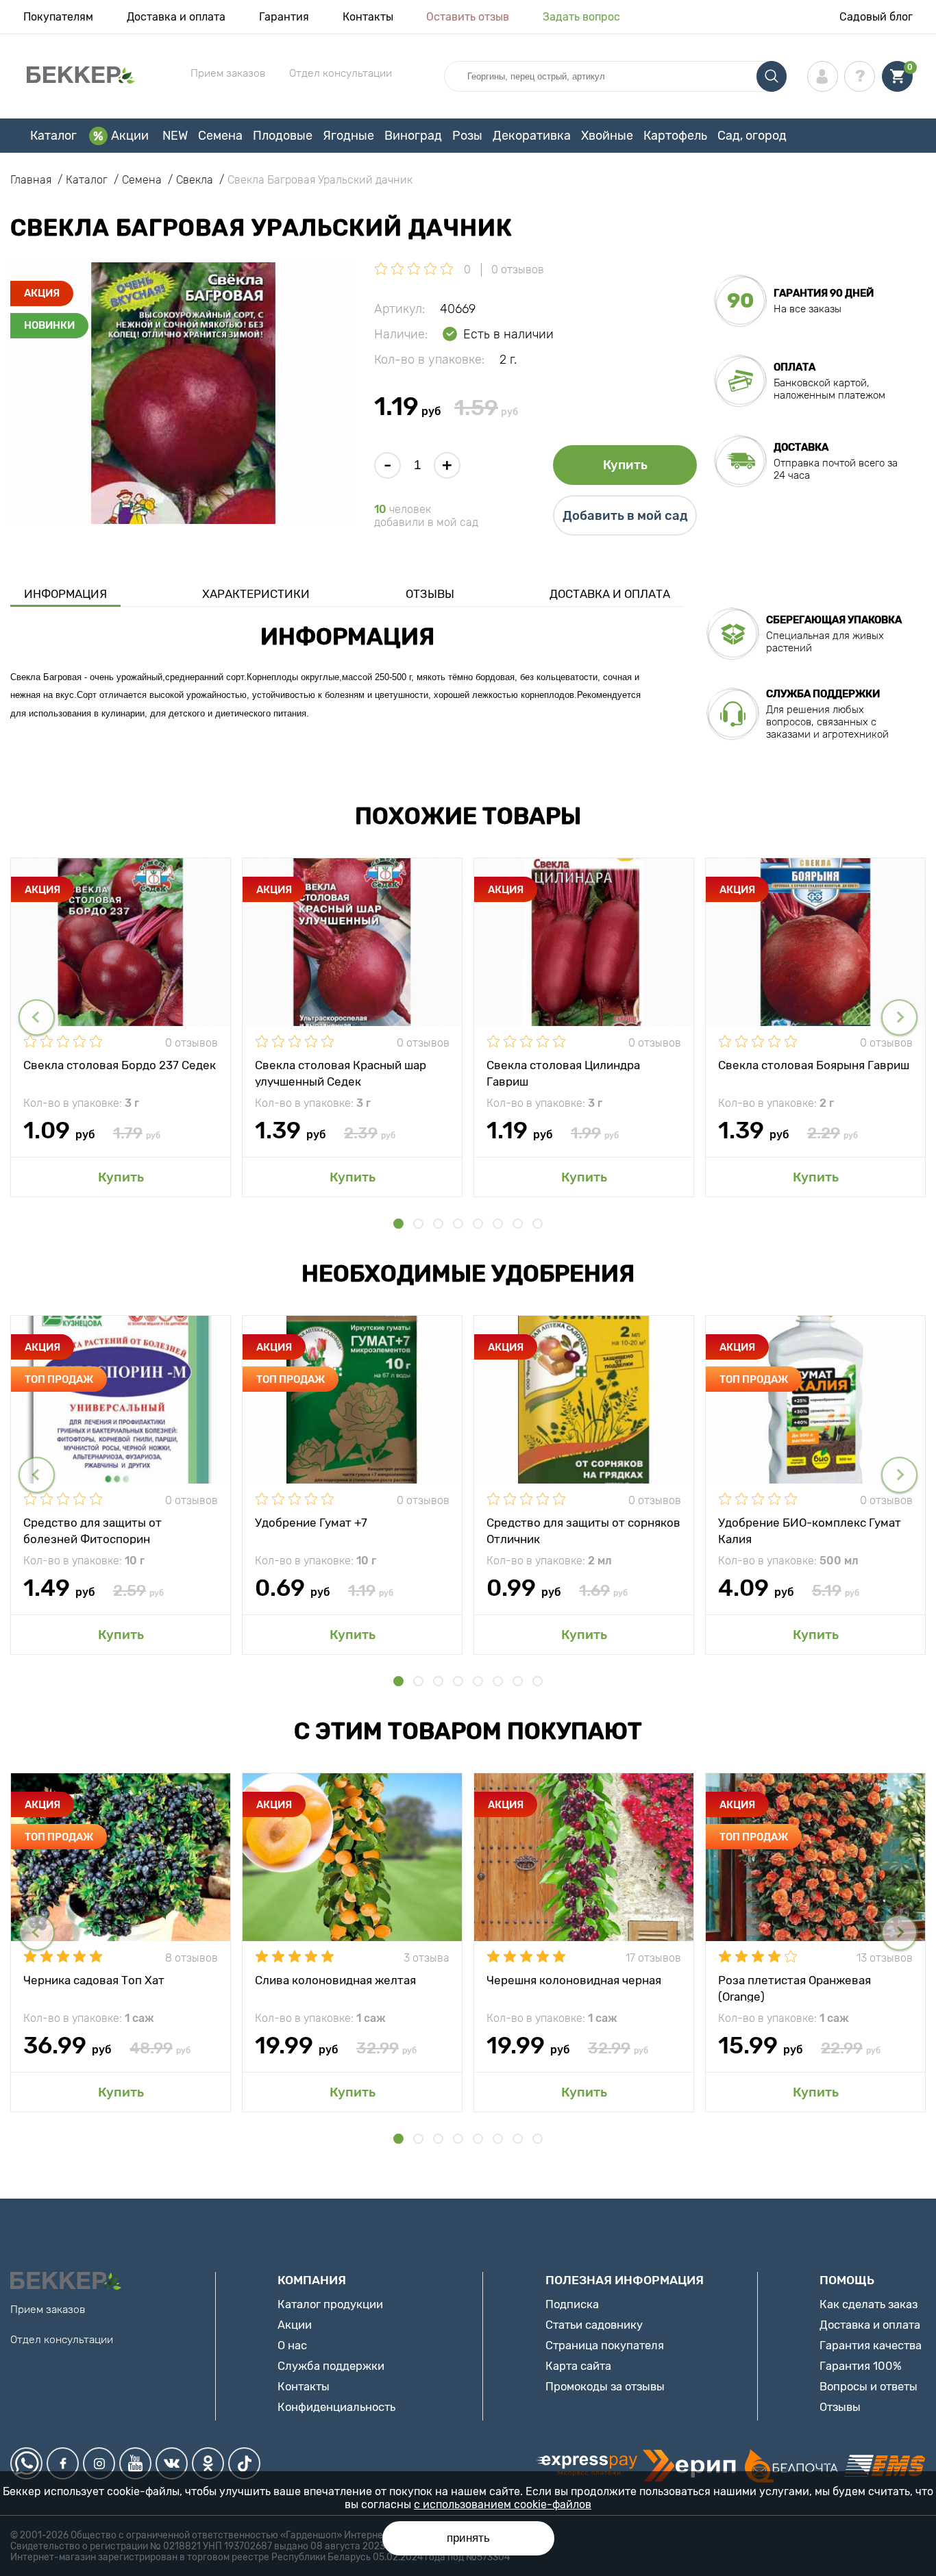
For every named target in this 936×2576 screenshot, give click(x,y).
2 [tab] (418, 1224)
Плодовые (283, 136)
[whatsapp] (26, 2463)
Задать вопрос (581, 17)
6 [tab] (498, 1224)
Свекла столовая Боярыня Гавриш (814, 1065)
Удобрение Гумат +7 (311, 1523)
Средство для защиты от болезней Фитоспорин (93, 1530)
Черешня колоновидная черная (574, 1980)
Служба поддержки (331, 2366)
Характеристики (256, 594)
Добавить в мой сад (625, 516)
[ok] (208, 2463)
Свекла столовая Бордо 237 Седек (120, 1065)
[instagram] (99, 2463)
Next (899, 1017)
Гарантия (284, 17)
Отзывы (430, 594)
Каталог (53, 136)
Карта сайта (578, 2366)
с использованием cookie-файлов (503, 2504)
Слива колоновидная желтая (335, 1980)
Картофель (675, 136)
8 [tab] (538, 1224)
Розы (467, 136)
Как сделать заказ (869, 2304)
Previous (37, 1017)
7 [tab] (518, 1224)
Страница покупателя (605, 2345)
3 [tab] (438, 1224)
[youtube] (135, 2463)
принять (468, 2538)
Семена (220, 136)
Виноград (413, 136)
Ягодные (348, 136)
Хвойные (607, 136)
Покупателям (58, 17)
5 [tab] (478, 1224)
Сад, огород (752, 136)
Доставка (801, 447)
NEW (175, 136)
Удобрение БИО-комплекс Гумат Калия (810, 1530)
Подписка (572, 2304)
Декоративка (532, 136)
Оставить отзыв (468, 17)
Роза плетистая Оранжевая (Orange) (795, 1988)
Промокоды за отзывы (605, 2386)
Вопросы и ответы (869, 2386)
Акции (130, 136)
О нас (292, 2345)
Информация (65, 594)
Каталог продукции (330, 2304)
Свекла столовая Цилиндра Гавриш (563, 1073)
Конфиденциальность (336, 2407)
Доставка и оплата (176, 17)
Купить (625, 465)
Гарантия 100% (861, 2366)
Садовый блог (876, 17)
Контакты (368, 17)
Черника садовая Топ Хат (94, 1980)
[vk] (172, 2463)
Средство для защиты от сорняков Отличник (583, 1530)
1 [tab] (398, 1224)
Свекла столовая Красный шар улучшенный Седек (341, 1073)
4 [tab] (458, 1224)
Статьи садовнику (594, 2325)
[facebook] (63, 2463)
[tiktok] (244, 2463)
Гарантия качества (871, 2345)
